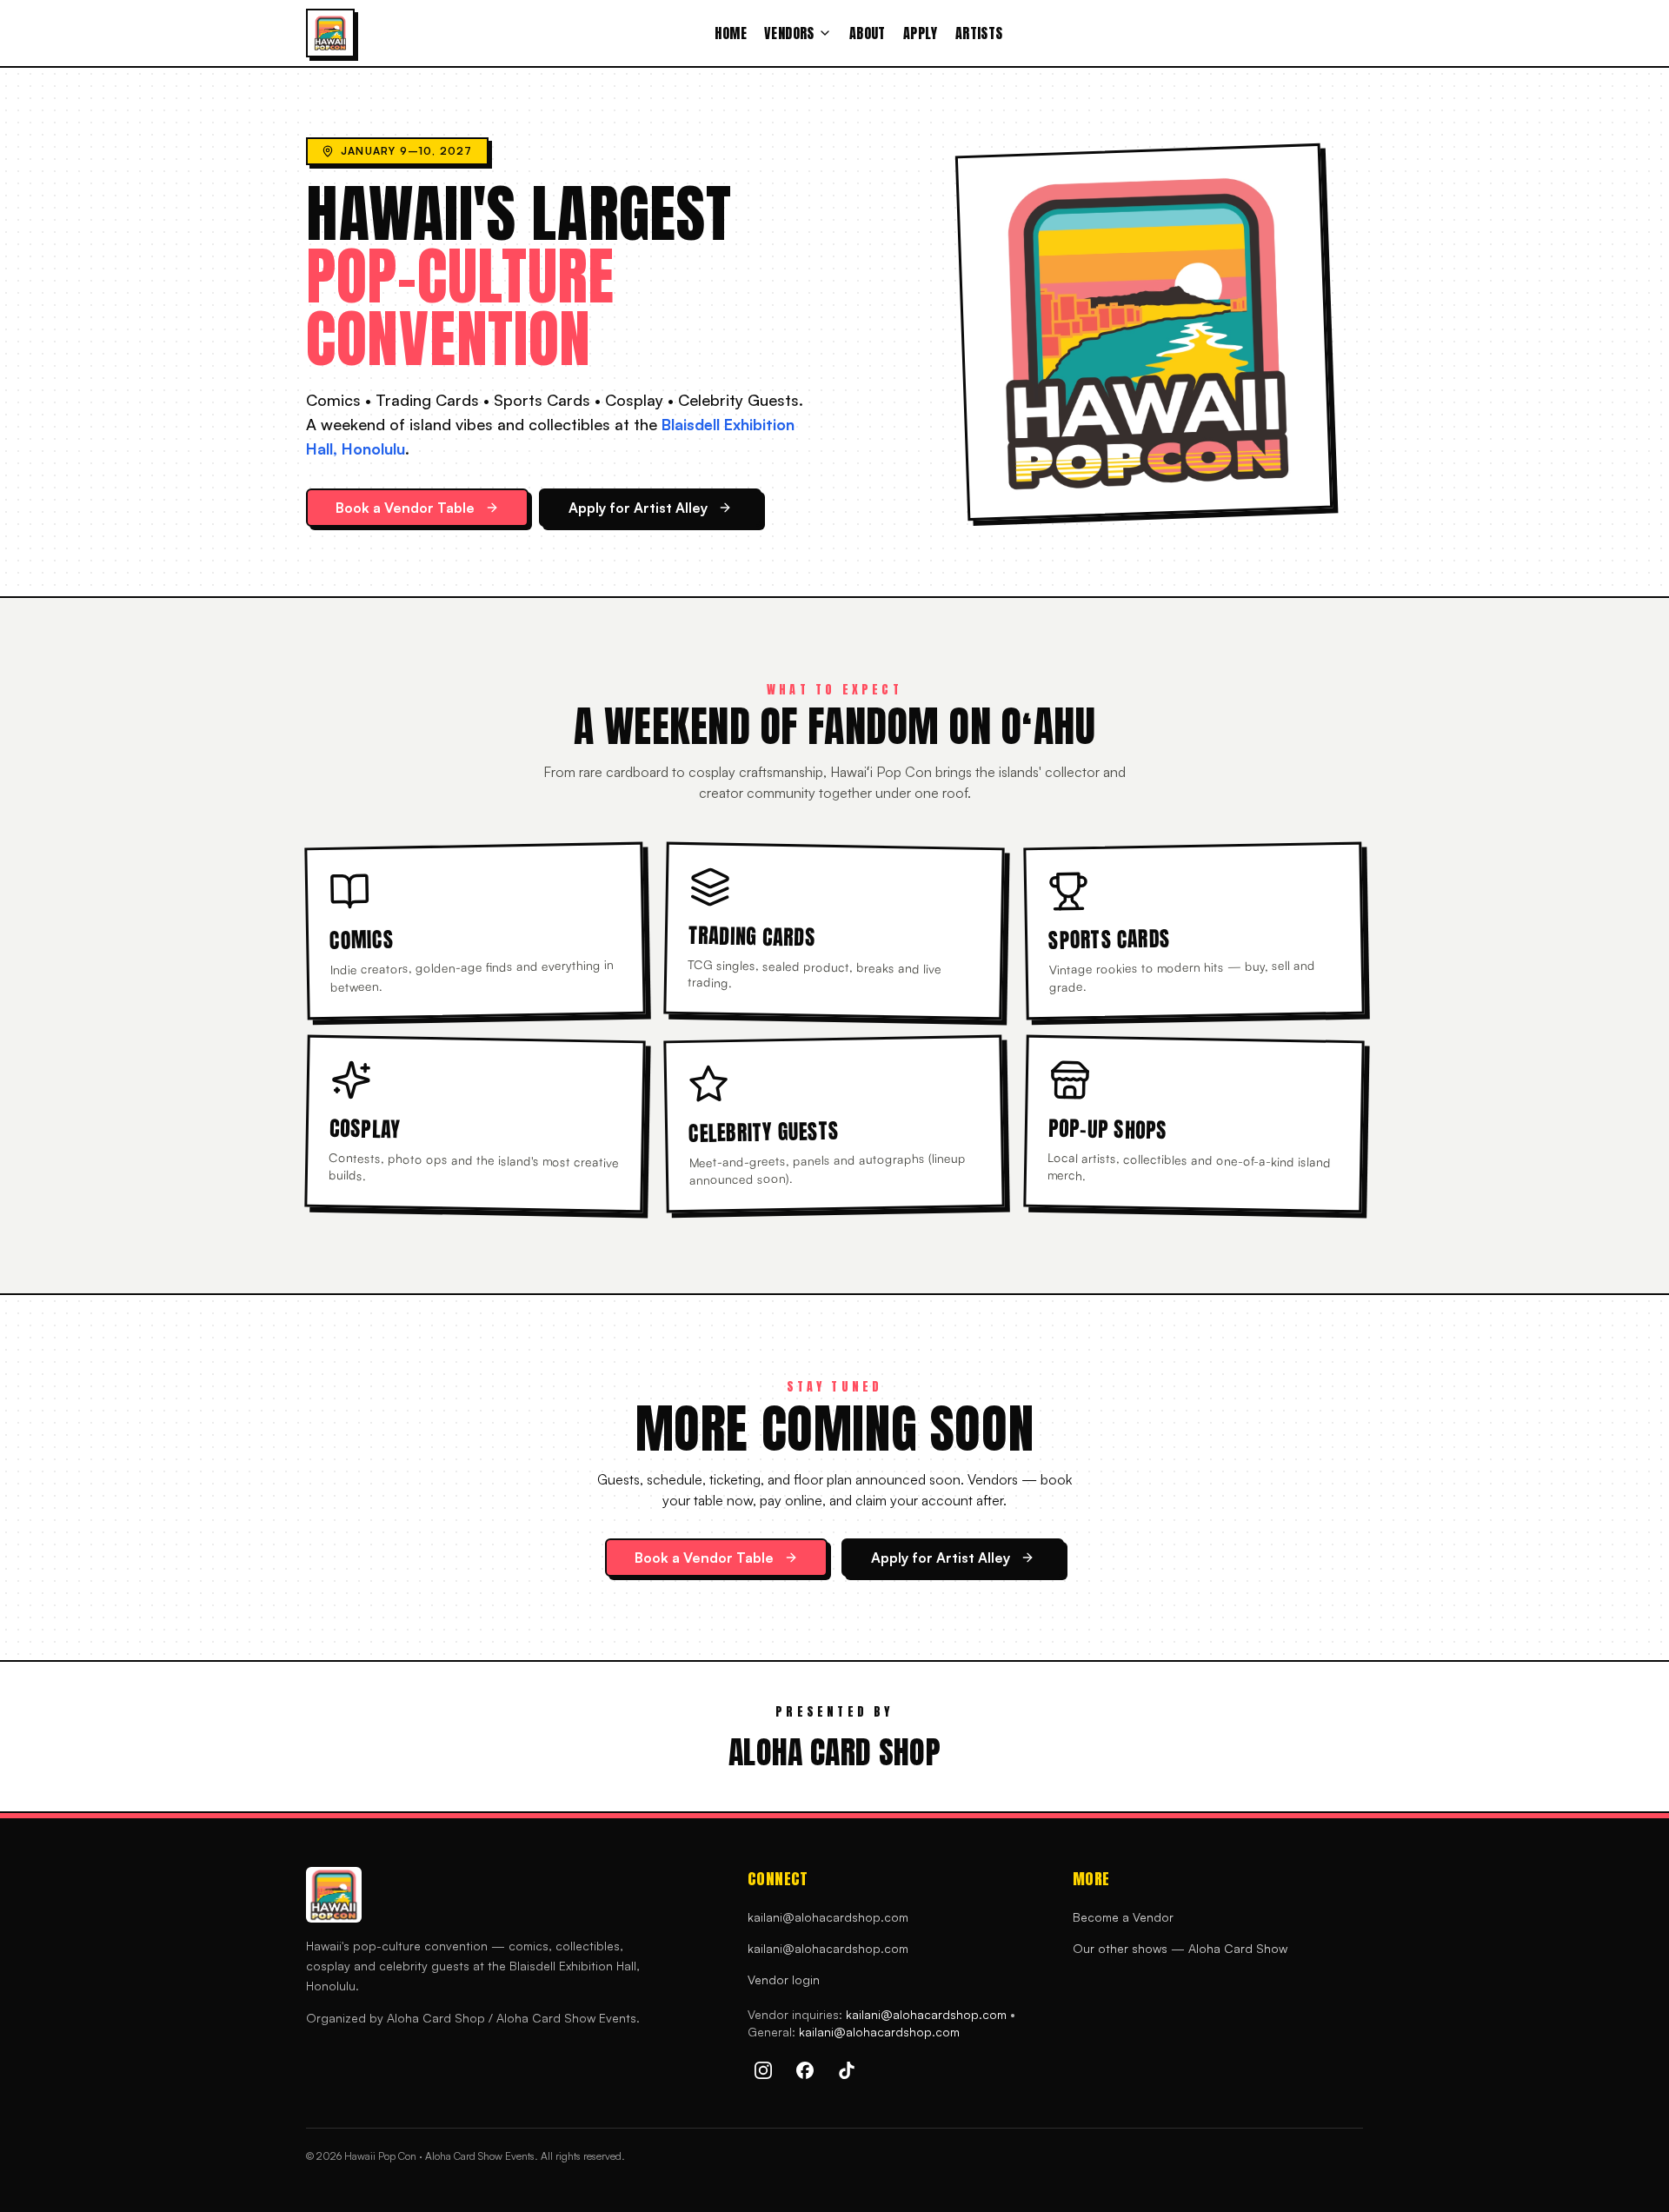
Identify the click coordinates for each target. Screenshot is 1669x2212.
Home (731, 33)
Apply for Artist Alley (638, 508)
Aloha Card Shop (834, 1752)
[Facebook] (805, 2070)
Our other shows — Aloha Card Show (1180, 1948)
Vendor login (784, 1980)
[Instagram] (763, 2070)
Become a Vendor (1123, 1917)
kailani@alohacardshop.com (828, 1917)
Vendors (789, 33)
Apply (921, 33)
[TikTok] (847, 2070)
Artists (979, 33)
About (868, 33)
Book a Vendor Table (405, 508)
